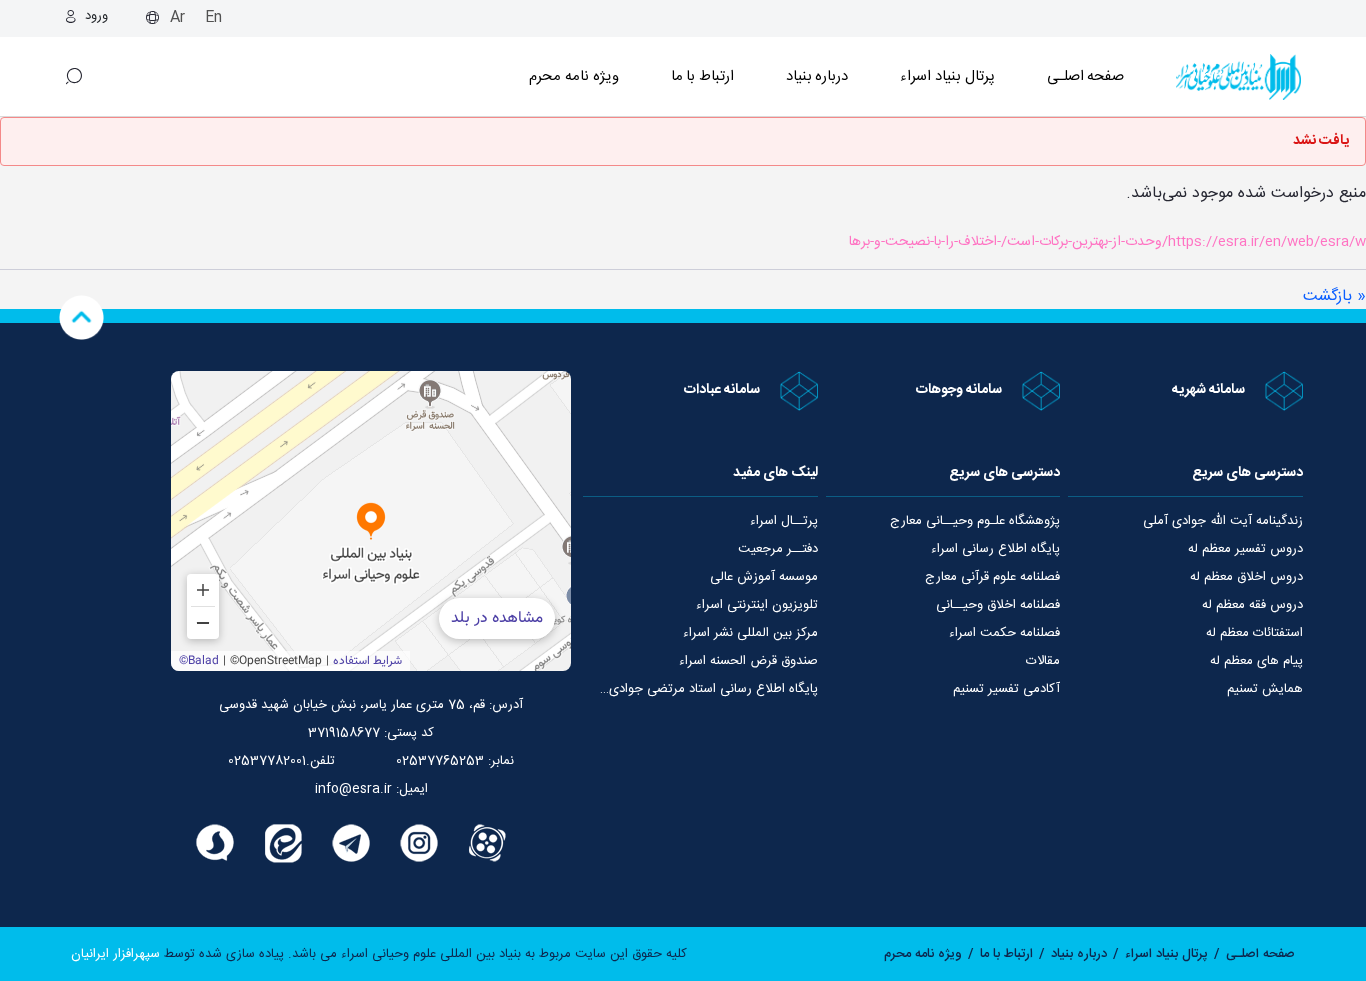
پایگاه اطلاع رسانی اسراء (995, 549)
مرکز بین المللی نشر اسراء (750, 633)
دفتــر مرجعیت (778, 549)
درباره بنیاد (817, 76)
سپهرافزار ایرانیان (115, 954)
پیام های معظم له (1256, 661)
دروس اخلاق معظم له (1246, 577)
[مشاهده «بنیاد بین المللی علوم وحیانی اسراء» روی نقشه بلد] (371, 521)
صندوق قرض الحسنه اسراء (748, 661)
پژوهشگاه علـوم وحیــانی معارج (975, 521)
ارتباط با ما (702, 76)
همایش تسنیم (1265, 689)
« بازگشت (1334, 296)
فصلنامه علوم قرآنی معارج (992, 577)
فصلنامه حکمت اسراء (1004, 633)
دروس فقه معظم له (1252, 605)
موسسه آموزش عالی (764, 577)
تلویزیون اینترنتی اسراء (757, 605)
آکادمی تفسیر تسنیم (1006, 689)
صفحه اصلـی (1086, 76)
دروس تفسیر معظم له (1245, 549)
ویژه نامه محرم (573, 76)
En (213, 17)
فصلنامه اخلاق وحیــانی (998, 605)
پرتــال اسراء (784, 521)
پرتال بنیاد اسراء (1166, 954)
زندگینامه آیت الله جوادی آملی (1223, 521)
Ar (177, 17)
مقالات (1043, 661)
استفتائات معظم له (1254, 633)
